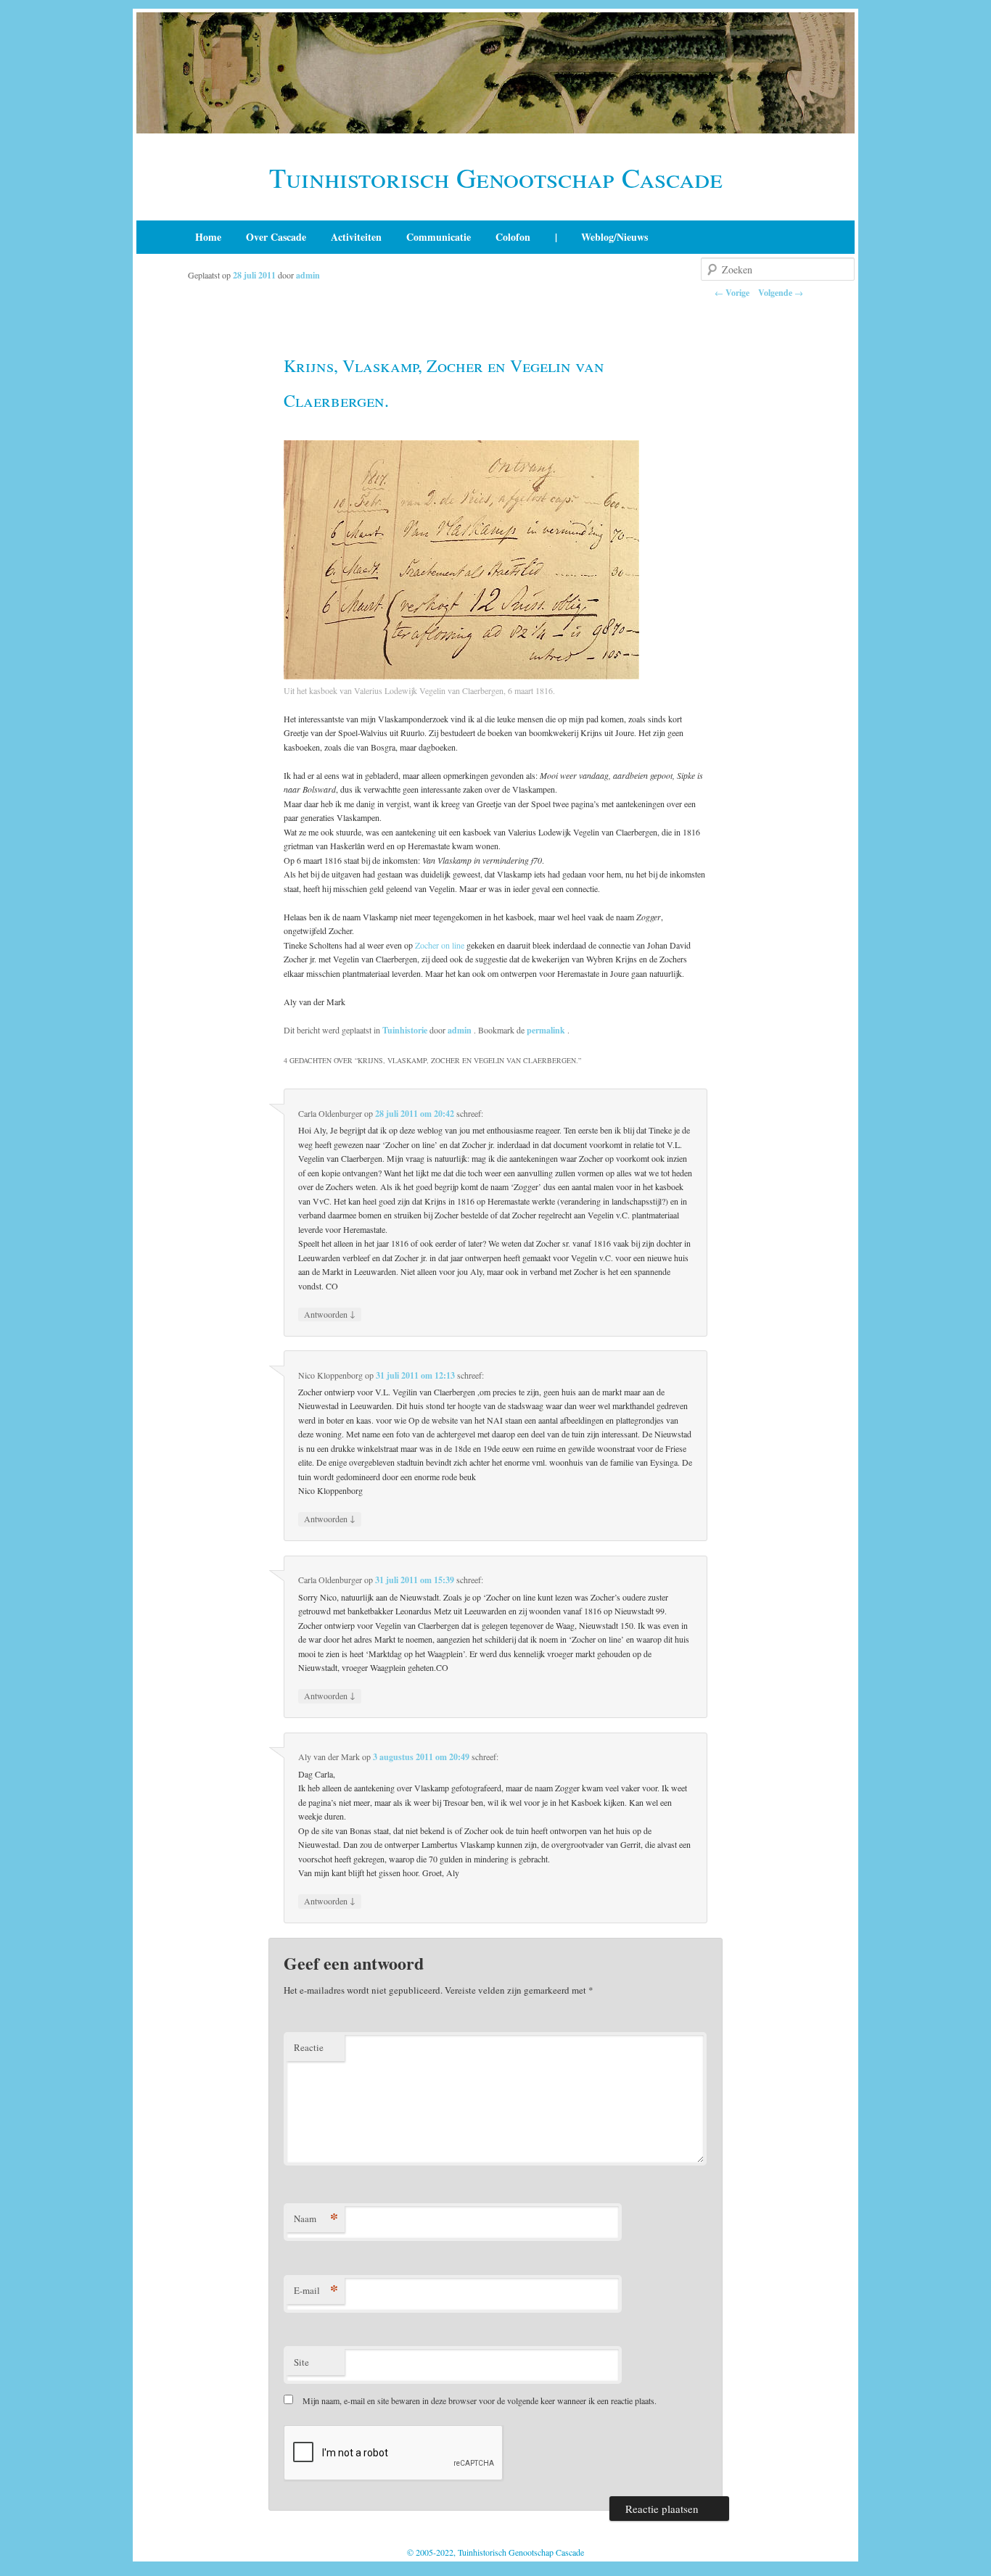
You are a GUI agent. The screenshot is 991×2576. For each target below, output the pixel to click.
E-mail (316, 2290)
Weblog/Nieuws (614, 237)
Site (301, 2362)
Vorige (732, 293)
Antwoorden (330, 1314)
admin (308, 275)
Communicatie (439, 237)
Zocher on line (440, 945)
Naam (316, 2218)
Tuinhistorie (405, 1030)
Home (208, 237)
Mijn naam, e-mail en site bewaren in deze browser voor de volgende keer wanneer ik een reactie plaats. (480, 2400)
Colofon (513, 237)
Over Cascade (276, 237)
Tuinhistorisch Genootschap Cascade (496, 177)
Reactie (309, 2047)
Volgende (781, 293)
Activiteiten (356, 237)
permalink (547, 1030)
